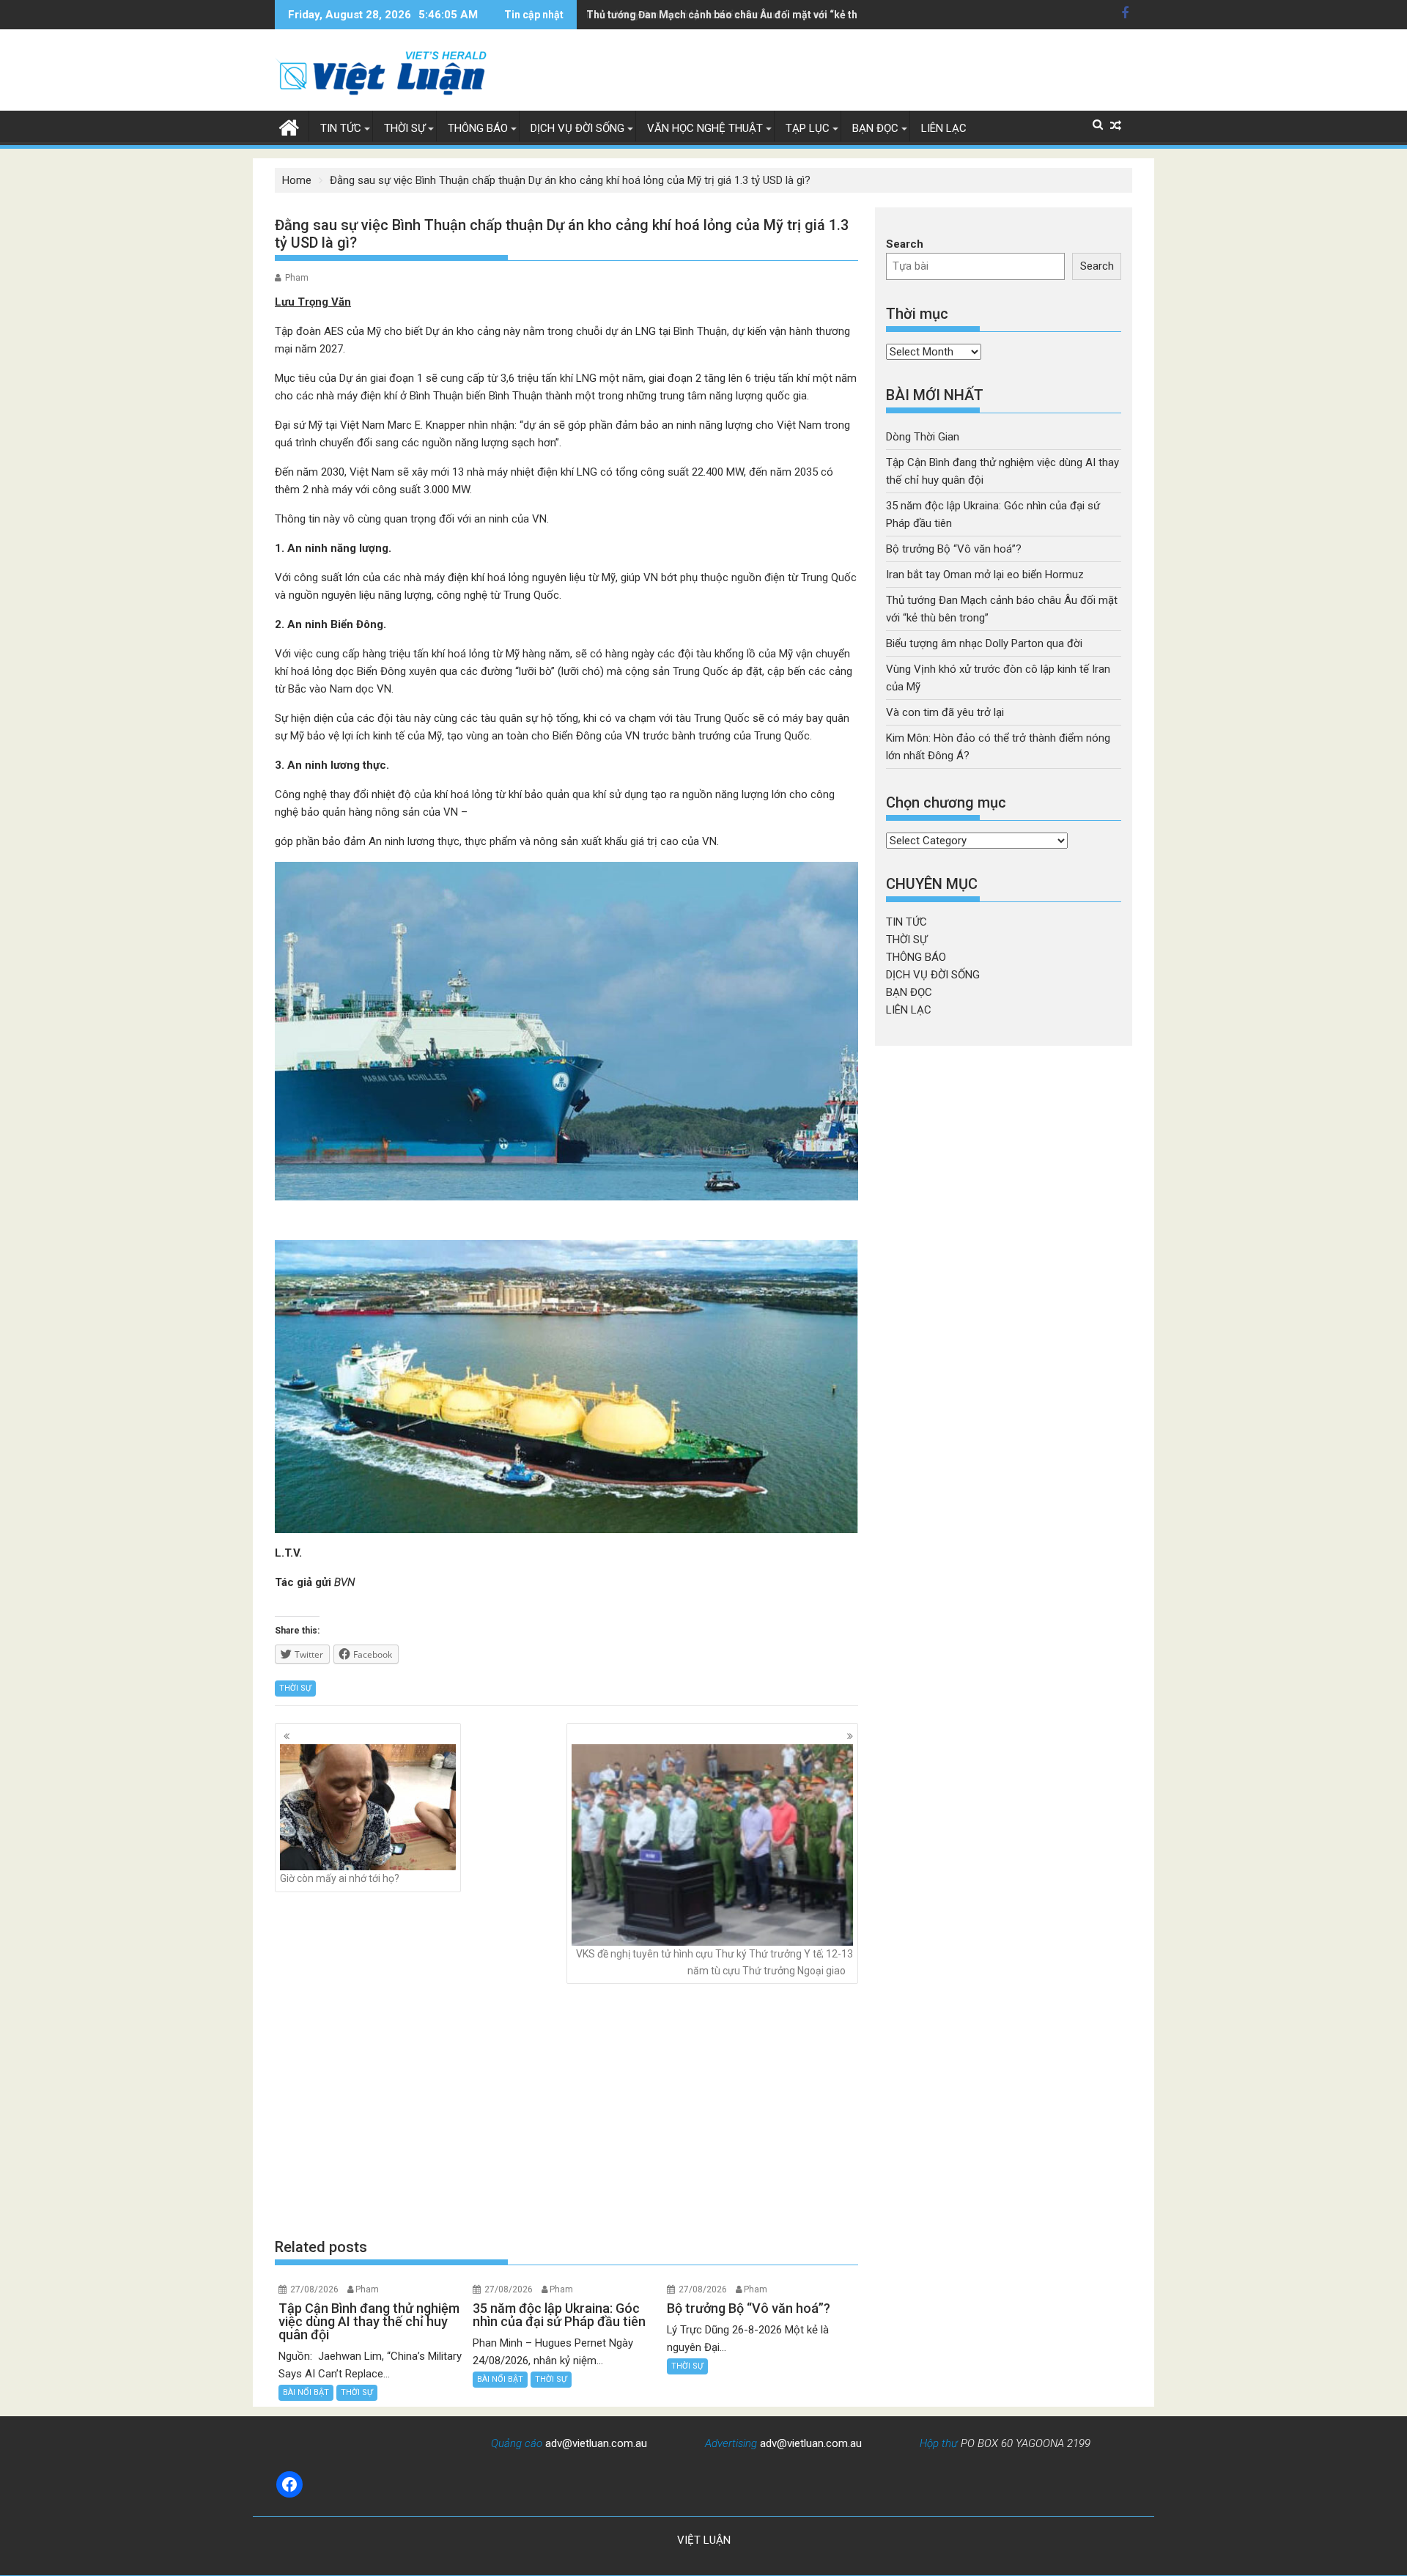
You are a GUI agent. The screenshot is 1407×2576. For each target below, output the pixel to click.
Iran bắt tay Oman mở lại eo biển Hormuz (985, 575)
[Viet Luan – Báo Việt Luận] (289, 126)
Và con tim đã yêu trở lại (945, 712)
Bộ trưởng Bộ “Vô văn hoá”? (954, 549)
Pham (297, 278)
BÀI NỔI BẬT (306, 2392)
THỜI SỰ (405, 128)
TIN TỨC (341, 128)
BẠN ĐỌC (875, 128)
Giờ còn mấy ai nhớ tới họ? (340, 1878)
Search (905, 244)
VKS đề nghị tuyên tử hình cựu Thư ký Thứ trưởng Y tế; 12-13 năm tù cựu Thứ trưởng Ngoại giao (714, 1962)
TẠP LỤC (808, 128)
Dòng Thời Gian (923, 437)
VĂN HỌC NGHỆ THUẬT (705, 128)
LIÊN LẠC (944, 128)
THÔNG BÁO (478, 128)
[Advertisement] (566, 2111)
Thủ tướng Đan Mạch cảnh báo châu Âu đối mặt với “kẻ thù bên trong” (751, 15)
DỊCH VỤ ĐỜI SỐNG (577, 128)
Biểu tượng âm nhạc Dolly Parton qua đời (984, 643)
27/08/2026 (314, 2289)
